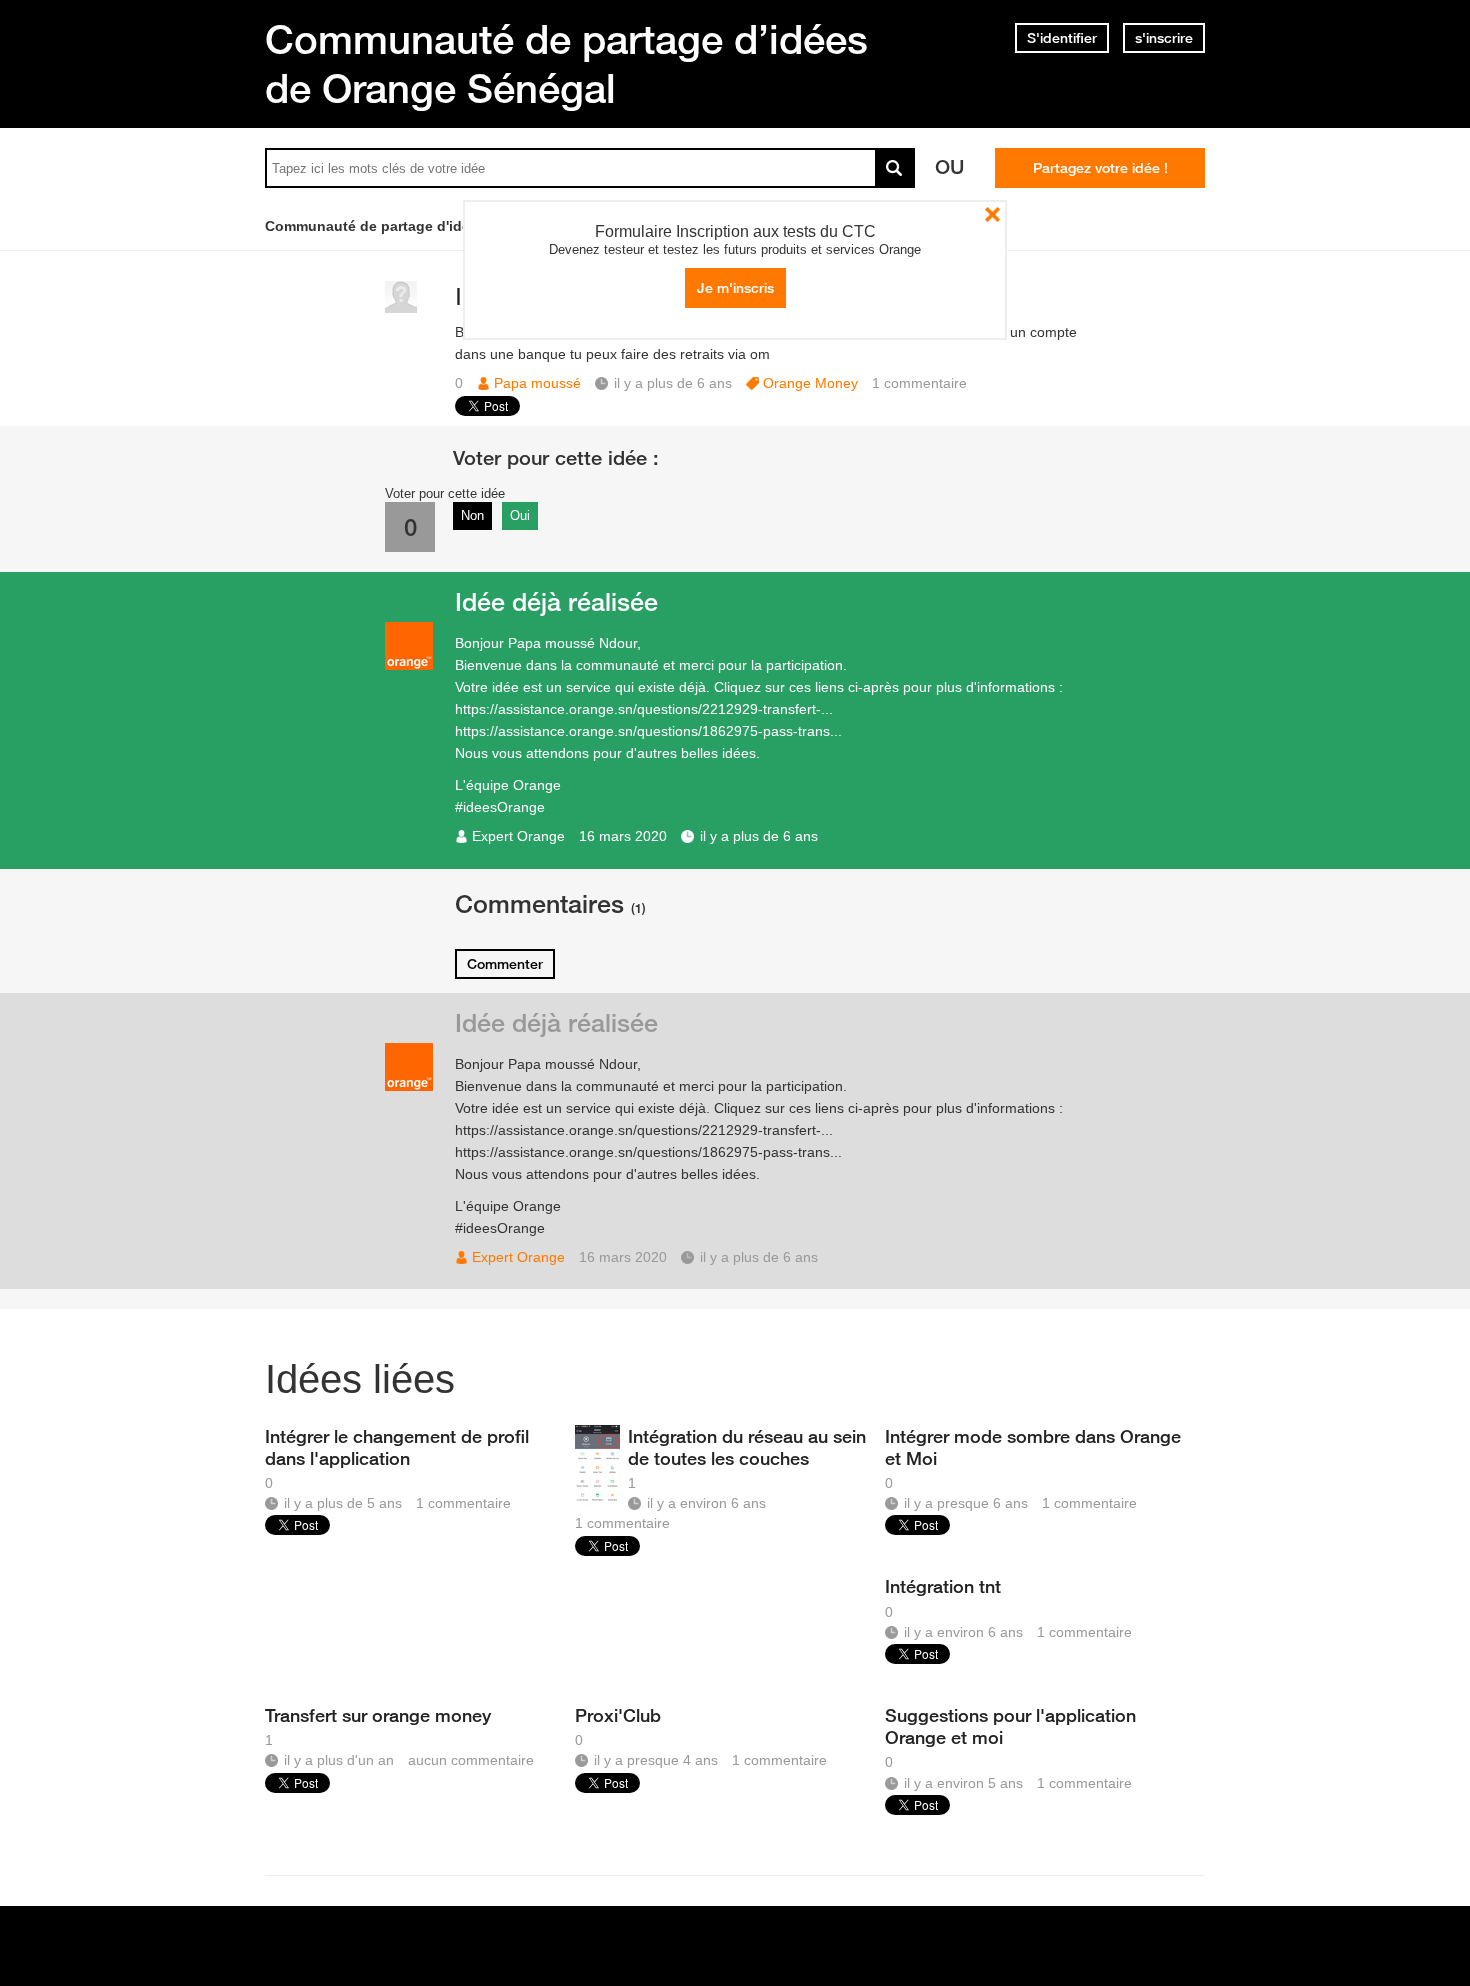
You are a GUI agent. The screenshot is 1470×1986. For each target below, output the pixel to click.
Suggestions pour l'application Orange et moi (1010, 1726)
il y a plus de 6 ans (759, 836)
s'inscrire (1164, 38)
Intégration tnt (943, 1586)
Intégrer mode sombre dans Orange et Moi (1033, 1447)
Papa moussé (537, 383)
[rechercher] (895, 168)
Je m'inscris (735, 288)
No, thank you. (992, 214)
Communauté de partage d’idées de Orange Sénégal (566, 63)
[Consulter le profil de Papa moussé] (401, 308)
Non (472, 515)
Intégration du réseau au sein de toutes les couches (747, 1447)
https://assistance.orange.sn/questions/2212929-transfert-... (644, 709)
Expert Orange (518, 836)
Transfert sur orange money (378, 1715)
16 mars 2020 (623, 836)
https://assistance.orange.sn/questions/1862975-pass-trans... (648, 731)
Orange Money (810, 383)
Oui (520, 515)
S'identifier (1062, 38)
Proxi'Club (618, 1715)
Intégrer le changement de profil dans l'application (397, 1447)
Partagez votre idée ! (1100, 168)
